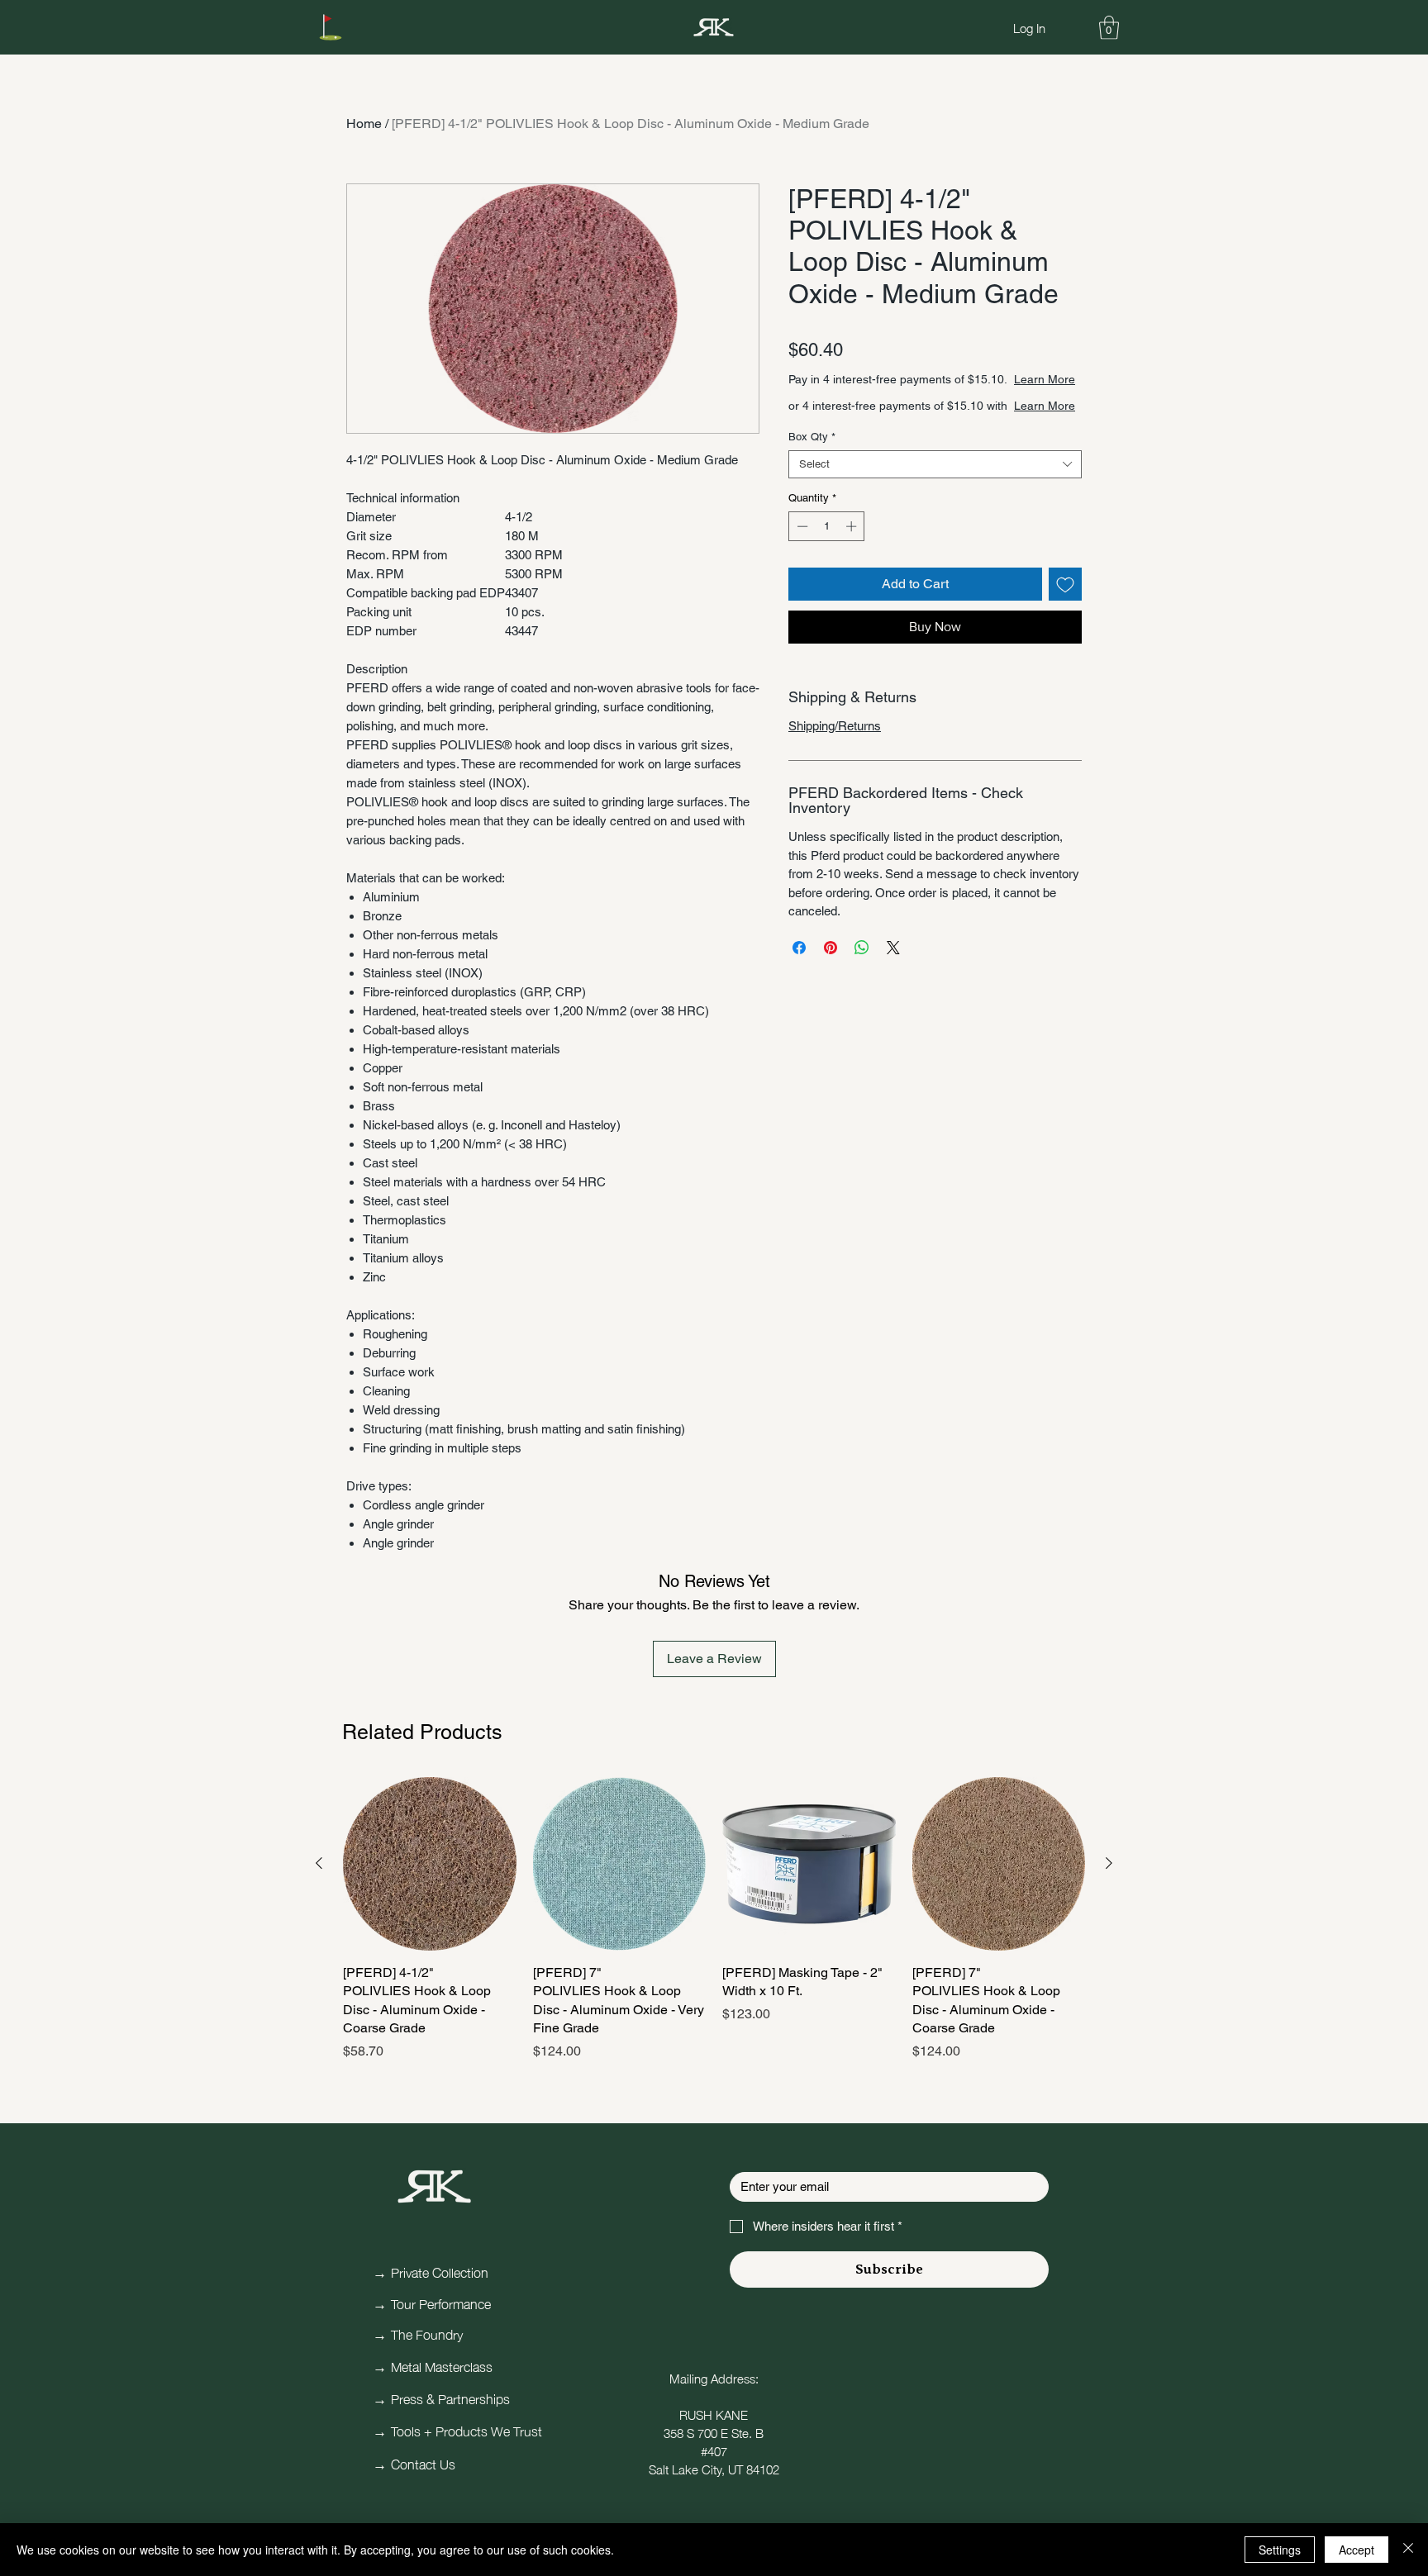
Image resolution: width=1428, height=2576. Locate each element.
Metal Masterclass (442, 2365)
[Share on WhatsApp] (862, 948)
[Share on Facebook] (799, 948)
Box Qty (812, 437)
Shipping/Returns (835, 726)
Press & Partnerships (450, 2398)
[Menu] (330, 27)
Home (364, 124)
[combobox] (935, 464)
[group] (714, 1919)
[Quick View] (430, 1864)
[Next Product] (1109, 1863)
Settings (1280, 2550)
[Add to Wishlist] (1065, 584)
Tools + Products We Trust (466, 2430)
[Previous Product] (319, 1863)
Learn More (1045, 379)
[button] (1109, 28)
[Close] (1408, 2550)
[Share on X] (893, 948)
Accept (1357, 2550)
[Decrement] (801, 526)
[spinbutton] (827, 526)
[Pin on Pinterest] (831, 948)
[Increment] (853, 526)
